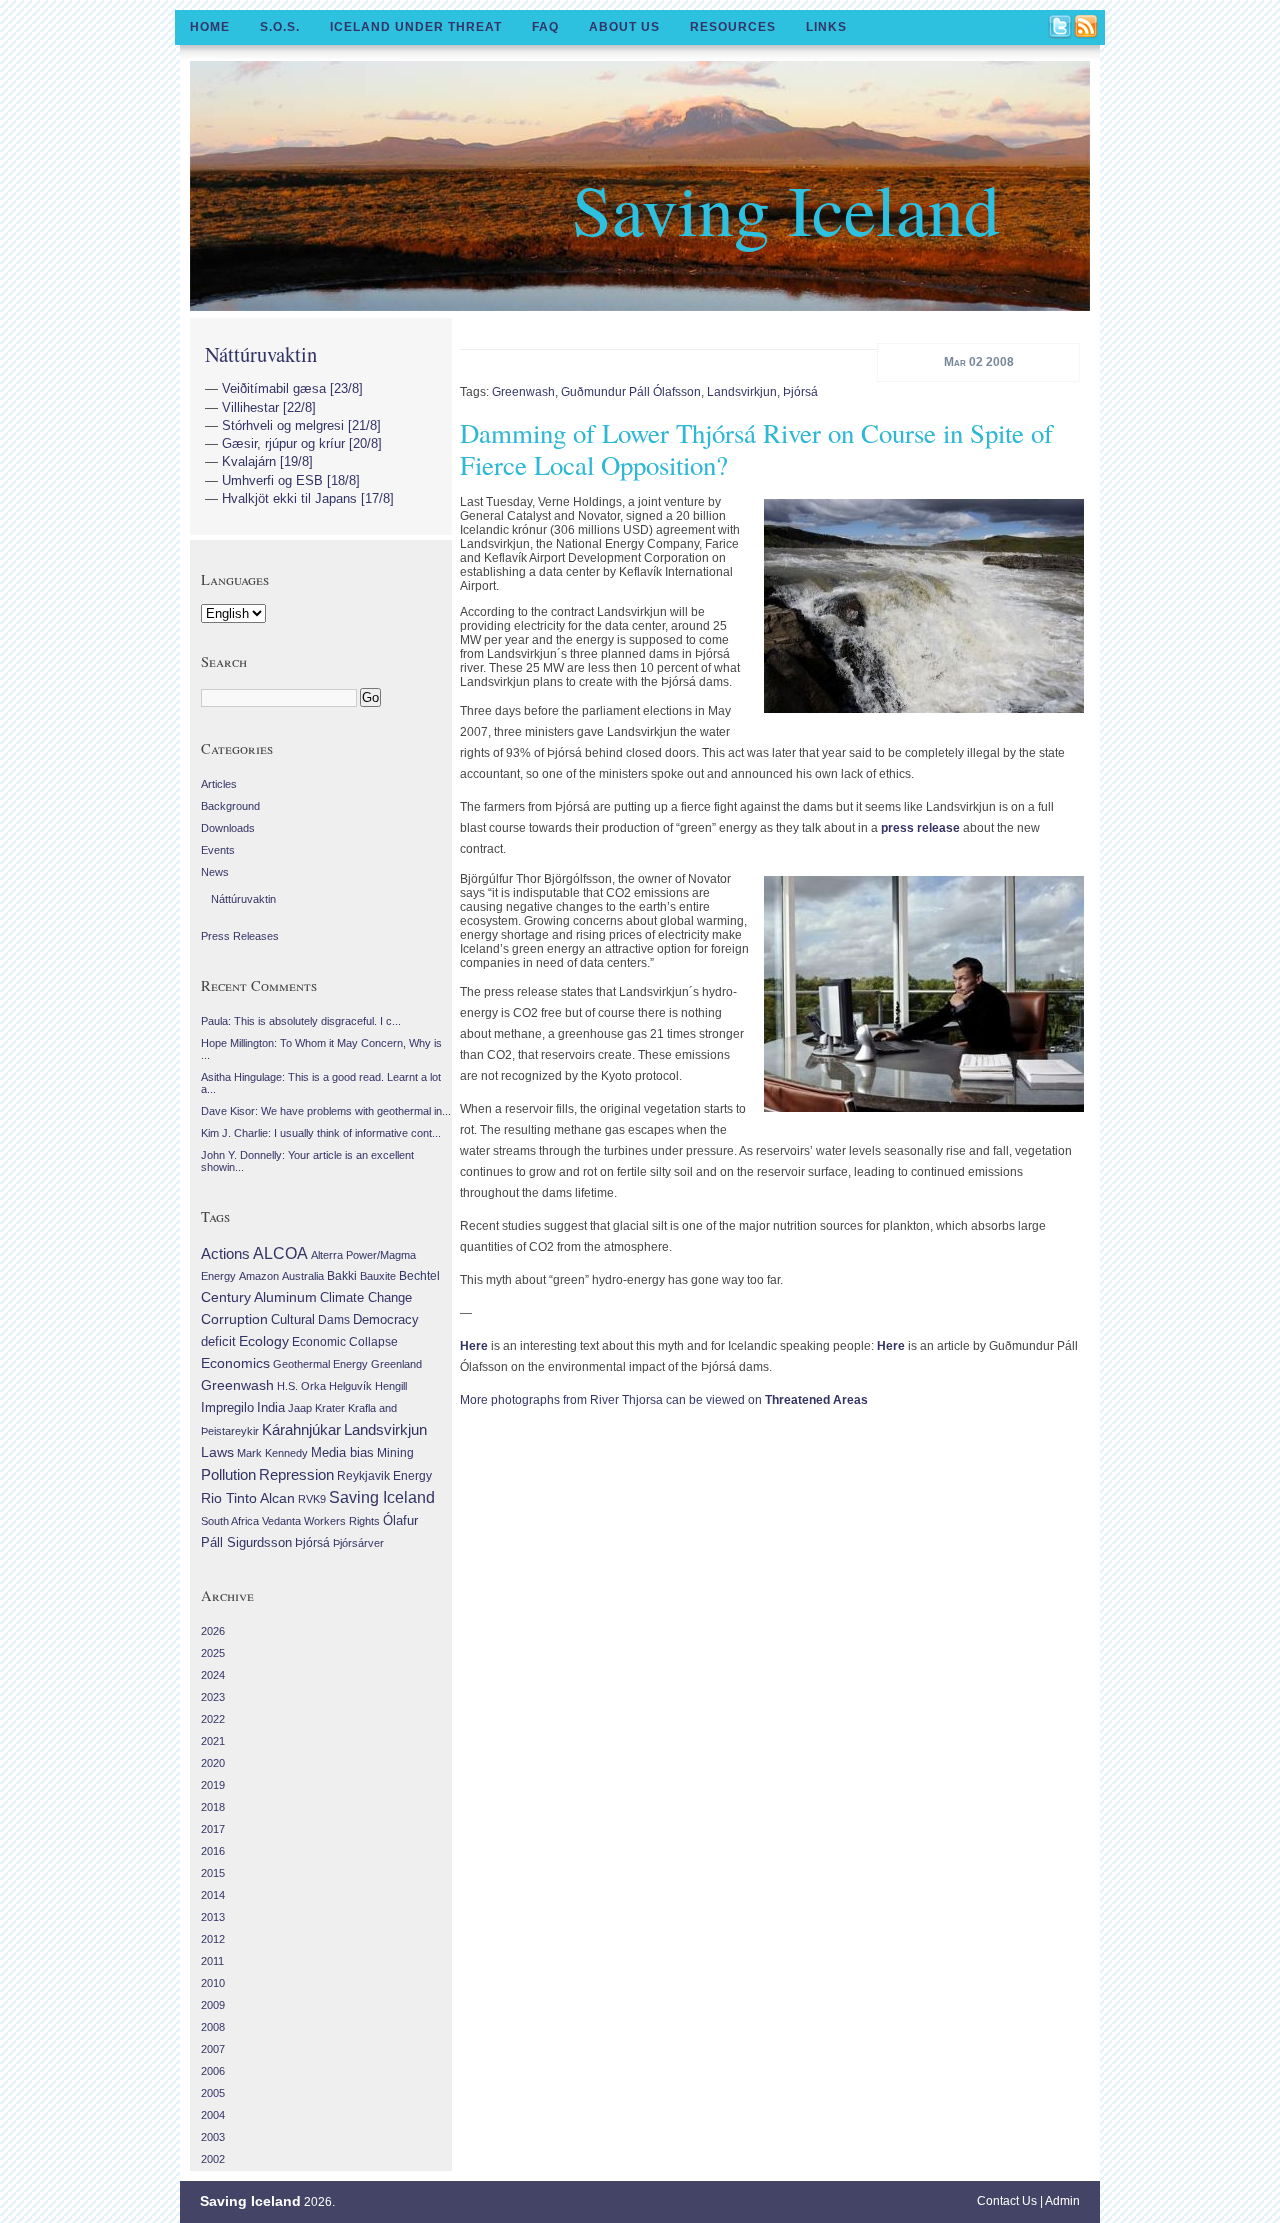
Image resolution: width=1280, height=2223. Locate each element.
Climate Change (366, 1298)
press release (920, 828)
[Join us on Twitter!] (1061, 28)
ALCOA (280, 1253)
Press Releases (240, 936)
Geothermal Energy (320, 1364)
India (271, 1407)
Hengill (391, 1386)
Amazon (259, 1276)
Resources (733, 27)
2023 (213, 1697)
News (215, 872)
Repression (296, 1474)
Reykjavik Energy (384, 1476)
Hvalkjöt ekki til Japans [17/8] (308, 498)
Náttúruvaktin (261, 354)
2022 (213, 1719)
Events (218, 850)
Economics (235, 1363)
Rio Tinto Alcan (248, 1498)
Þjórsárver (358, 1543)
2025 (213, 1653)
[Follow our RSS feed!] (1087, 28)
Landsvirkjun (742, 392)
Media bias (342, 1453)
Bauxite (378, 1276)
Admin (1062, 2201)
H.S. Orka (301, 1386)
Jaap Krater (316, 1408)
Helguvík (350, 1386)
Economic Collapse (345, 1342)
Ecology (264, 1341)
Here (474, 1346)
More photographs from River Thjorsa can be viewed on (664, 1400)
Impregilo (227, 1407)
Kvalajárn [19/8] (267, 461)
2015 (213, 1873)
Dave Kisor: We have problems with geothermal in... (326, 1111)
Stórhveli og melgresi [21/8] (301, 425)
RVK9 (312, 1499)
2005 (213, 2093)
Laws (217, 1452)
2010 (213, 1983)
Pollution (228, 1475)
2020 (213, 1763)
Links (826, 27)
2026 (213, 1631)
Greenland (396, 1364)
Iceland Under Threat (416, 27)
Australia (303, 1276)
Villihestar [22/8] (269, 407)
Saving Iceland (786, 208)
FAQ (545, 27)
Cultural (293, 1319)
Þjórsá (800, 392)
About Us (624, 27)
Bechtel (419, 1276)
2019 (213, 1785)
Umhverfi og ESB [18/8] (291, 480)
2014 (213, 1895)
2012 (213, 1939)
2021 (213, 1741)
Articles (219, 784)
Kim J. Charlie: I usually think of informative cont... (321, 1133)
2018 (213, 1807)
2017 (213, 1829)
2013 (213, 1917)
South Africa (230, 1521)
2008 (213, 2027)
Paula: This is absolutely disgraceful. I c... (301, 1021)
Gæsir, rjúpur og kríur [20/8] (302, 443)
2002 (213, 2159)
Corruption (234, 1319)
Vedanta (281, 1521)
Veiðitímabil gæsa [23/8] (292, 388)
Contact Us (1007, 2201)
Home (210, 27)
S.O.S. (280, 27)
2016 (213, 1851)
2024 (213, 1675)
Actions (225, 1253)
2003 (213, 2137)
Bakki (342, 1276)
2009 (213, 2005)
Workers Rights (342, 1521)
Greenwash (523, 392)
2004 (213, 2115)
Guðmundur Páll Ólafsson (631, 392)
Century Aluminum (259, 1297)
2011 (212, 1961)
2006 (213, 2071)
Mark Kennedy (272, 1453)
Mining (395, 1453)
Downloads (228, 828)
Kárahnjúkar (301, 1430)
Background (230, 806)
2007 (213, 2049)
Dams (334, 1319)
